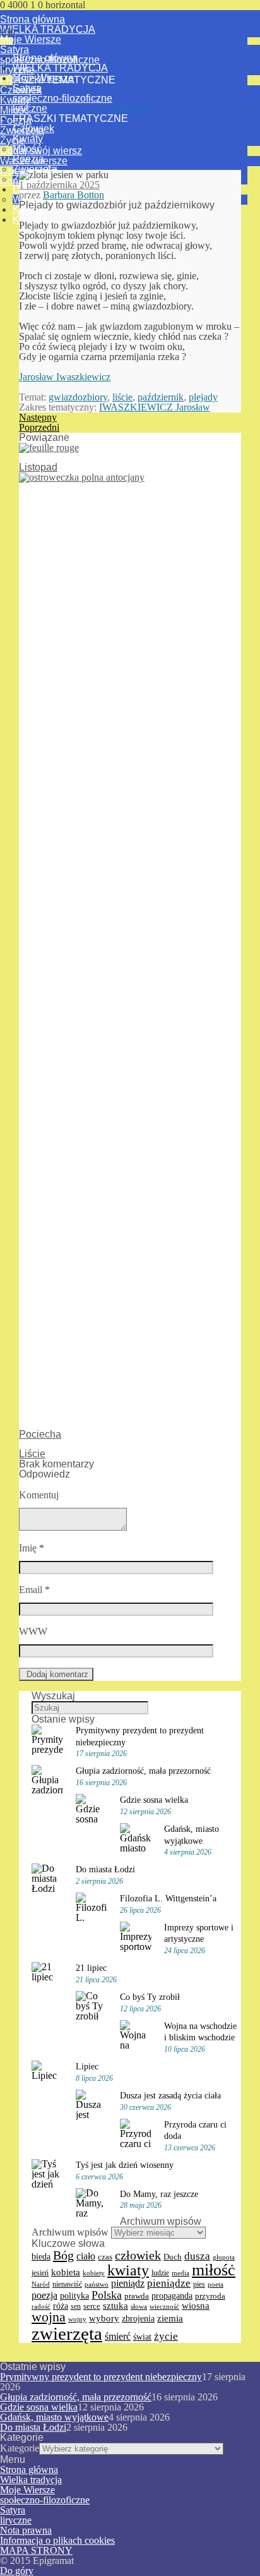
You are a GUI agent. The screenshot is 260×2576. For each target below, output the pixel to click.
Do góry (17, 2571)
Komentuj (39, 1495)
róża (61, 2306)
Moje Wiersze (31, 39)
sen (76, 2306)
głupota (224, 2257)
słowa (139, 2306)
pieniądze (169, 2283)
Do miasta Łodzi (105, 1869)
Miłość (27, 149)
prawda (137, 2296)
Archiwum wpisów (70, 2232)
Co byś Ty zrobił (150, 1997)
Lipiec (87, 2066)
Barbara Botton (74, 195)
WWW (33, 1631)
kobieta (66, 2272)
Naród (41, 2284)
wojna (49, 2317)
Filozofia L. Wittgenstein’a (168, 1898)
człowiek (138, 2255)
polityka (74, 2296)
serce (92, 2306)
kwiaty (128, 2270)
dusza (197, 2256)
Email (34, 1590)
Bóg (63, 2255)
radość (41, 2306)
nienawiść (67, 2284)
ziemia (170, 2318)
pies (199, 2284)
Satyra (15, 50)
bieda (41, 2256)
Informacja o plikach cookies (57, 2540)
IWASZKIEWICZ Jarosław (155, 407)
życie (166, 2336)
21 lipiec (91, 1968)
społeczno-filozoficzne (62, 98)
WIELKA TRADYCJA (48, 29)
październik (161, 397)
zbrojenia (138, 2319)
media (180, 2273)
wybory (104, 2318)
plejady (203, 397)
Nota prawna (26, 2530)
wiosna (196, 2306)
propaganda (172, 2296)
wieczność (164, 2306)
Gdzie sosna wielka (154, 1800)
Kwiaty (28, 139)
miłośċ (214, 2270)
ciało (86, 2256)
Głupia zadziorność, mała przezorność (143, 1771)
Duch (173, 2257)
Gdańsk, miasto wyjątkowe (54, 2417)
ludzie (160, 2273)
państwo (97, 2284)
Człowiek (33, 129)
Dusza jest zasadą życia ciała (170, 2095)
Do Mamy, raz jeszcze (159, 2194)
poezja (44, 2295)
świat (142, 2337)
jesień (40, 2273)
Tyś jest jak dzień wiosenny (125, 2165)
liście (122, 397)
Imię (32, 1548)
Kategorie (20, 2448)
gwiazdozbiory (78, 397)
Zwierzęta (35, 169)
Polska (107, 2295)
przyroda (210, 2296)
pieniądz (128, 2283)
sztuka (115, 2306)
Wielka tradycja (31, 2480)
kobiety (94, 2273)
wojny (77, 2319)
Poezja (28, 159)
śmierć (118, 2336)
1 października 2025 (59, 185)
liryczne (30, 108)
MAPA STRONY (36, 2550)
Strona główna (32, 19)
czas (105, 2257)
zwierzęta (67, 2333)
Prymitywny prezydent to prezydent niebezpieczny (101, 2377)
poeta (216, 2284)
